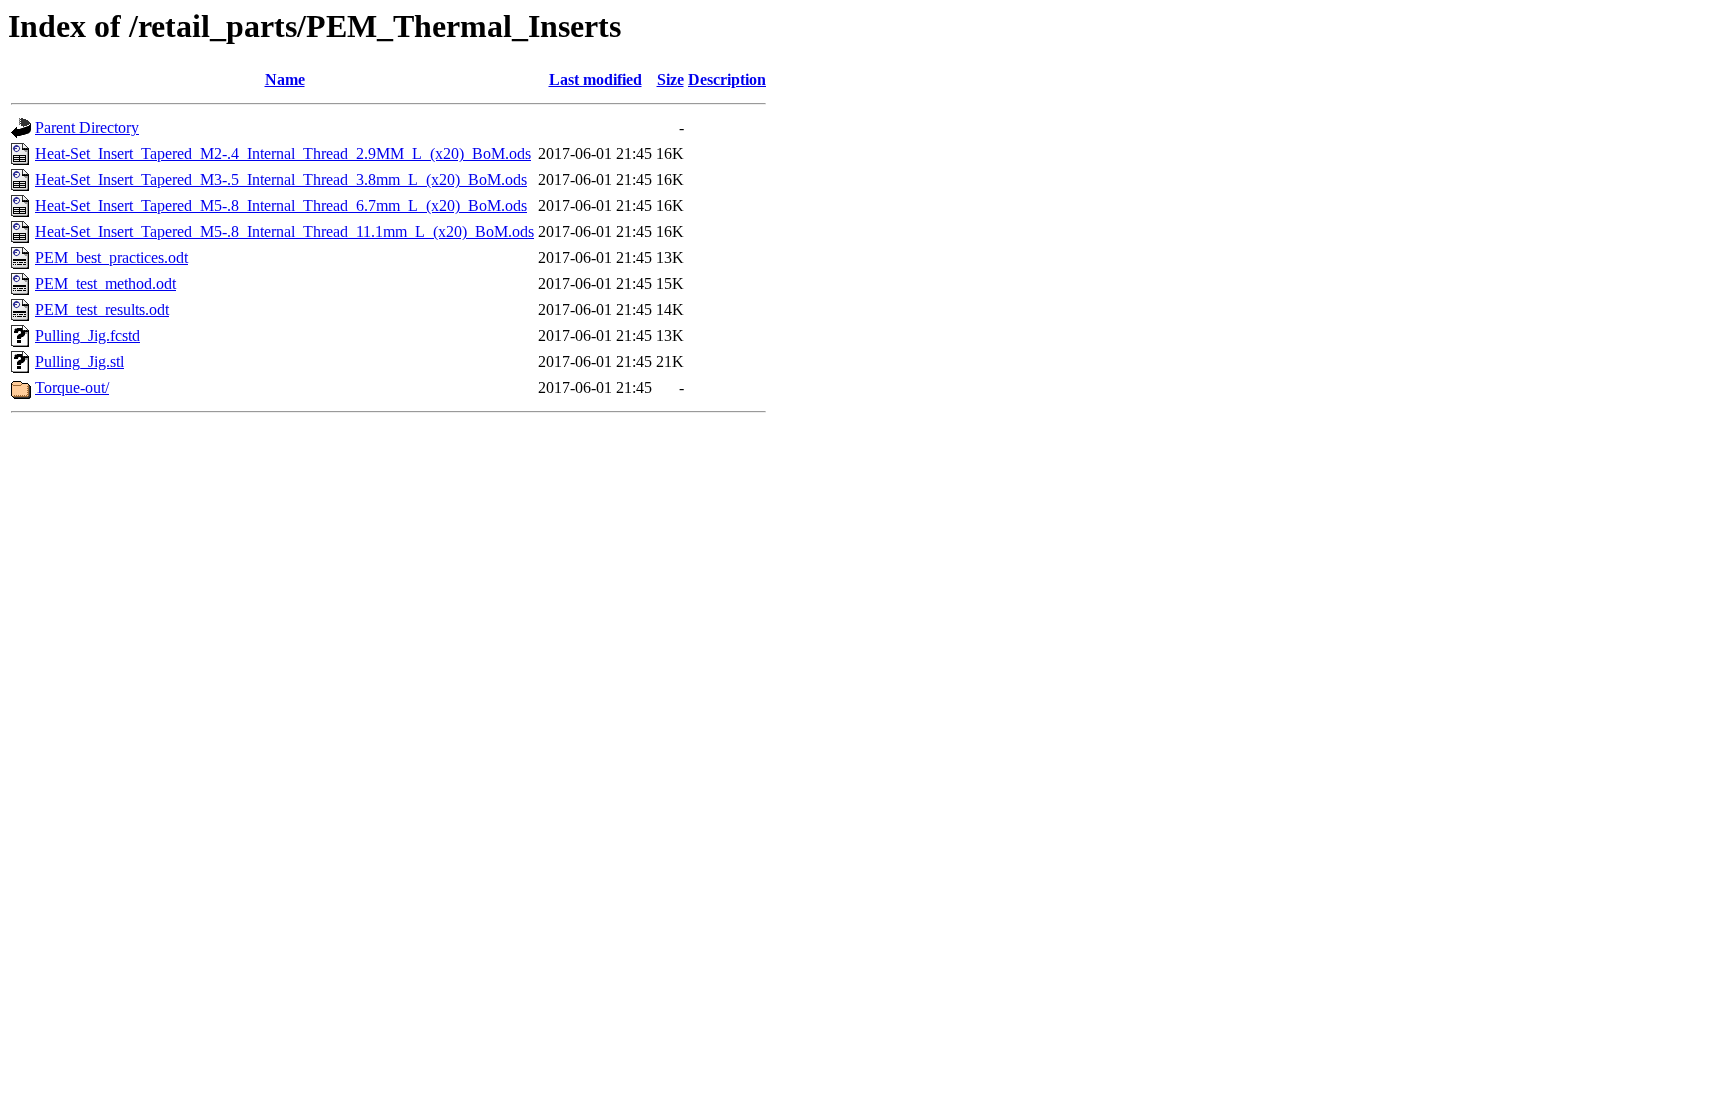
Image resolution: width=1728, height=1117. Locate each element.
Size (670, 79)
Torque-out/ (72, 387)
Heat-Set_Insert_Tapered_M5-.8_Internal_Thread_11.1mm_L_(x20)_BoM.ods (284, 231)
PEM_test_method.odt (105, 283)
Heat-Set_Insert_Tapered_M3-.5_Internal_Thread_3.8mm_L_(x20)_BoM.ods (281, 179)
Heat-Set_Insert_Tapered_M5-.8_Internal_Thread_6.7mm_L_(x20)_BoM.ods (281, 205)
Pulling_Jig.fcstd (87, 335)
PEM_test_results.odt (102, 309)
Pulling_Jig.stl (79, 361)
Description (727, 79)
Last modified (595, 79)
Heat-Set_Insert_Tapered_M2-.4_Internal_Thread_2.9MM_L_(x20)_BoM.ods (283, 153)
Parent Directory (87, 127)
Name (285, 79)
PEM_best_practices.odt (111, 257)
